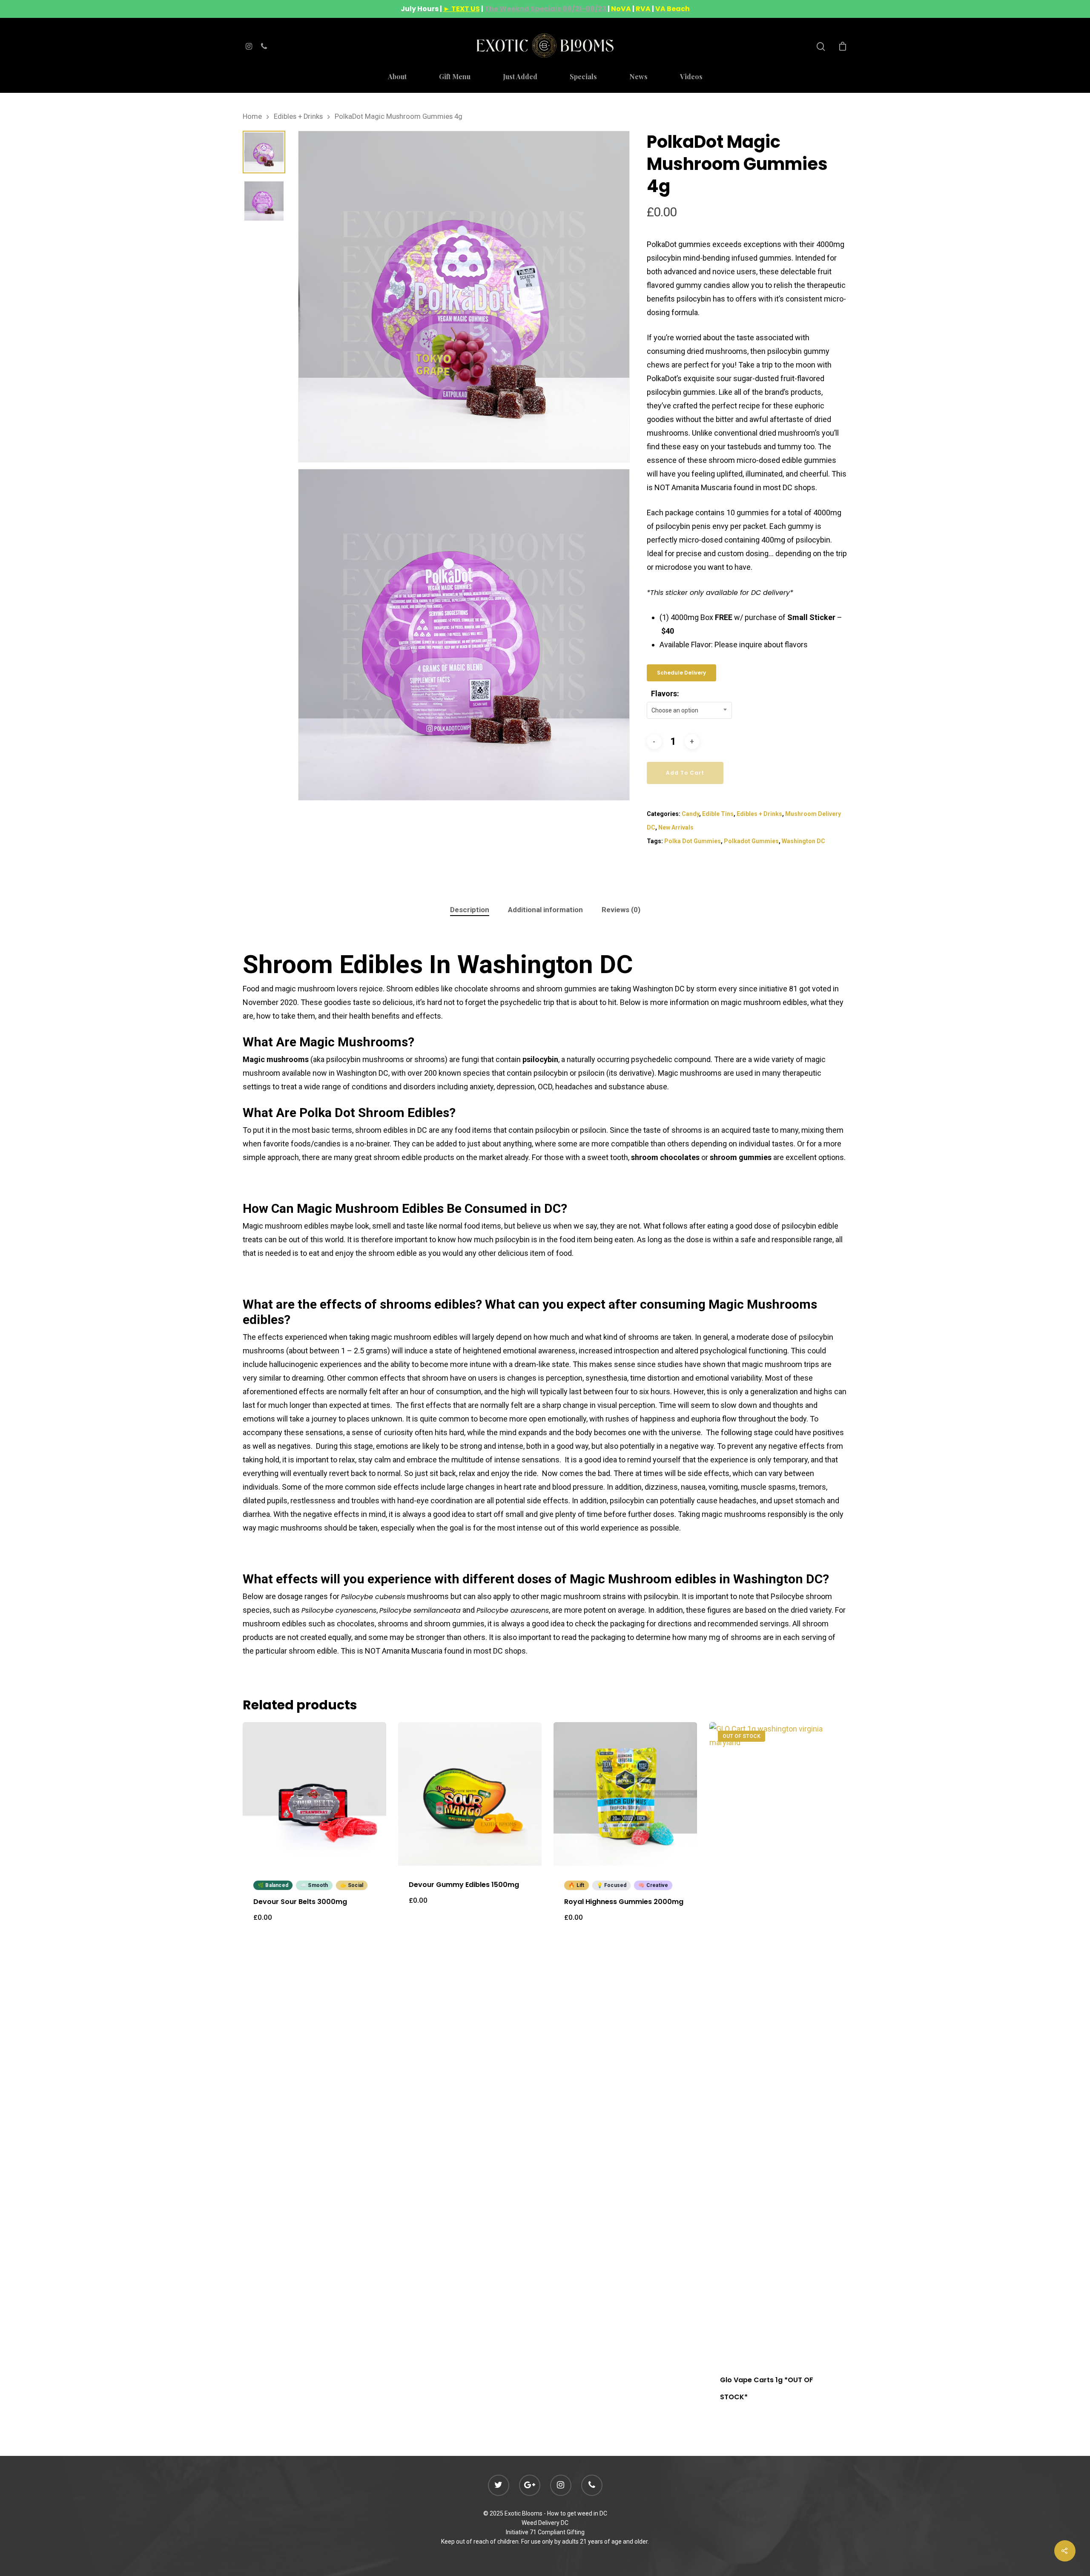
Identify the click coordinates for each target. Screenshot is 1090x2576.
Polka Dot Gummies (693, 841)
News (638, 77)
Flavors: (665, 694)
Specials (583, 77)
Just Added (520, 77)
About (397, 77)
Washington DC (803, 841)
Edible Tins (718, 814)
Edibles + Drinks (298, 116)
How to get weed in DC (577, 2513)
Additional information (545, 910)
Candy (690, 814)
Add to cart (685, 773)
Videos (691, 77)
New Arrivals (676, 827)
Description (470, 910)
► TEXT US (462, 9)
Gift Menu (455, 77)
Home (252, 116)
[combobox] (689, 710)
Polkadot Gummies (751, 841)
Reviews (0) (621, 910)
